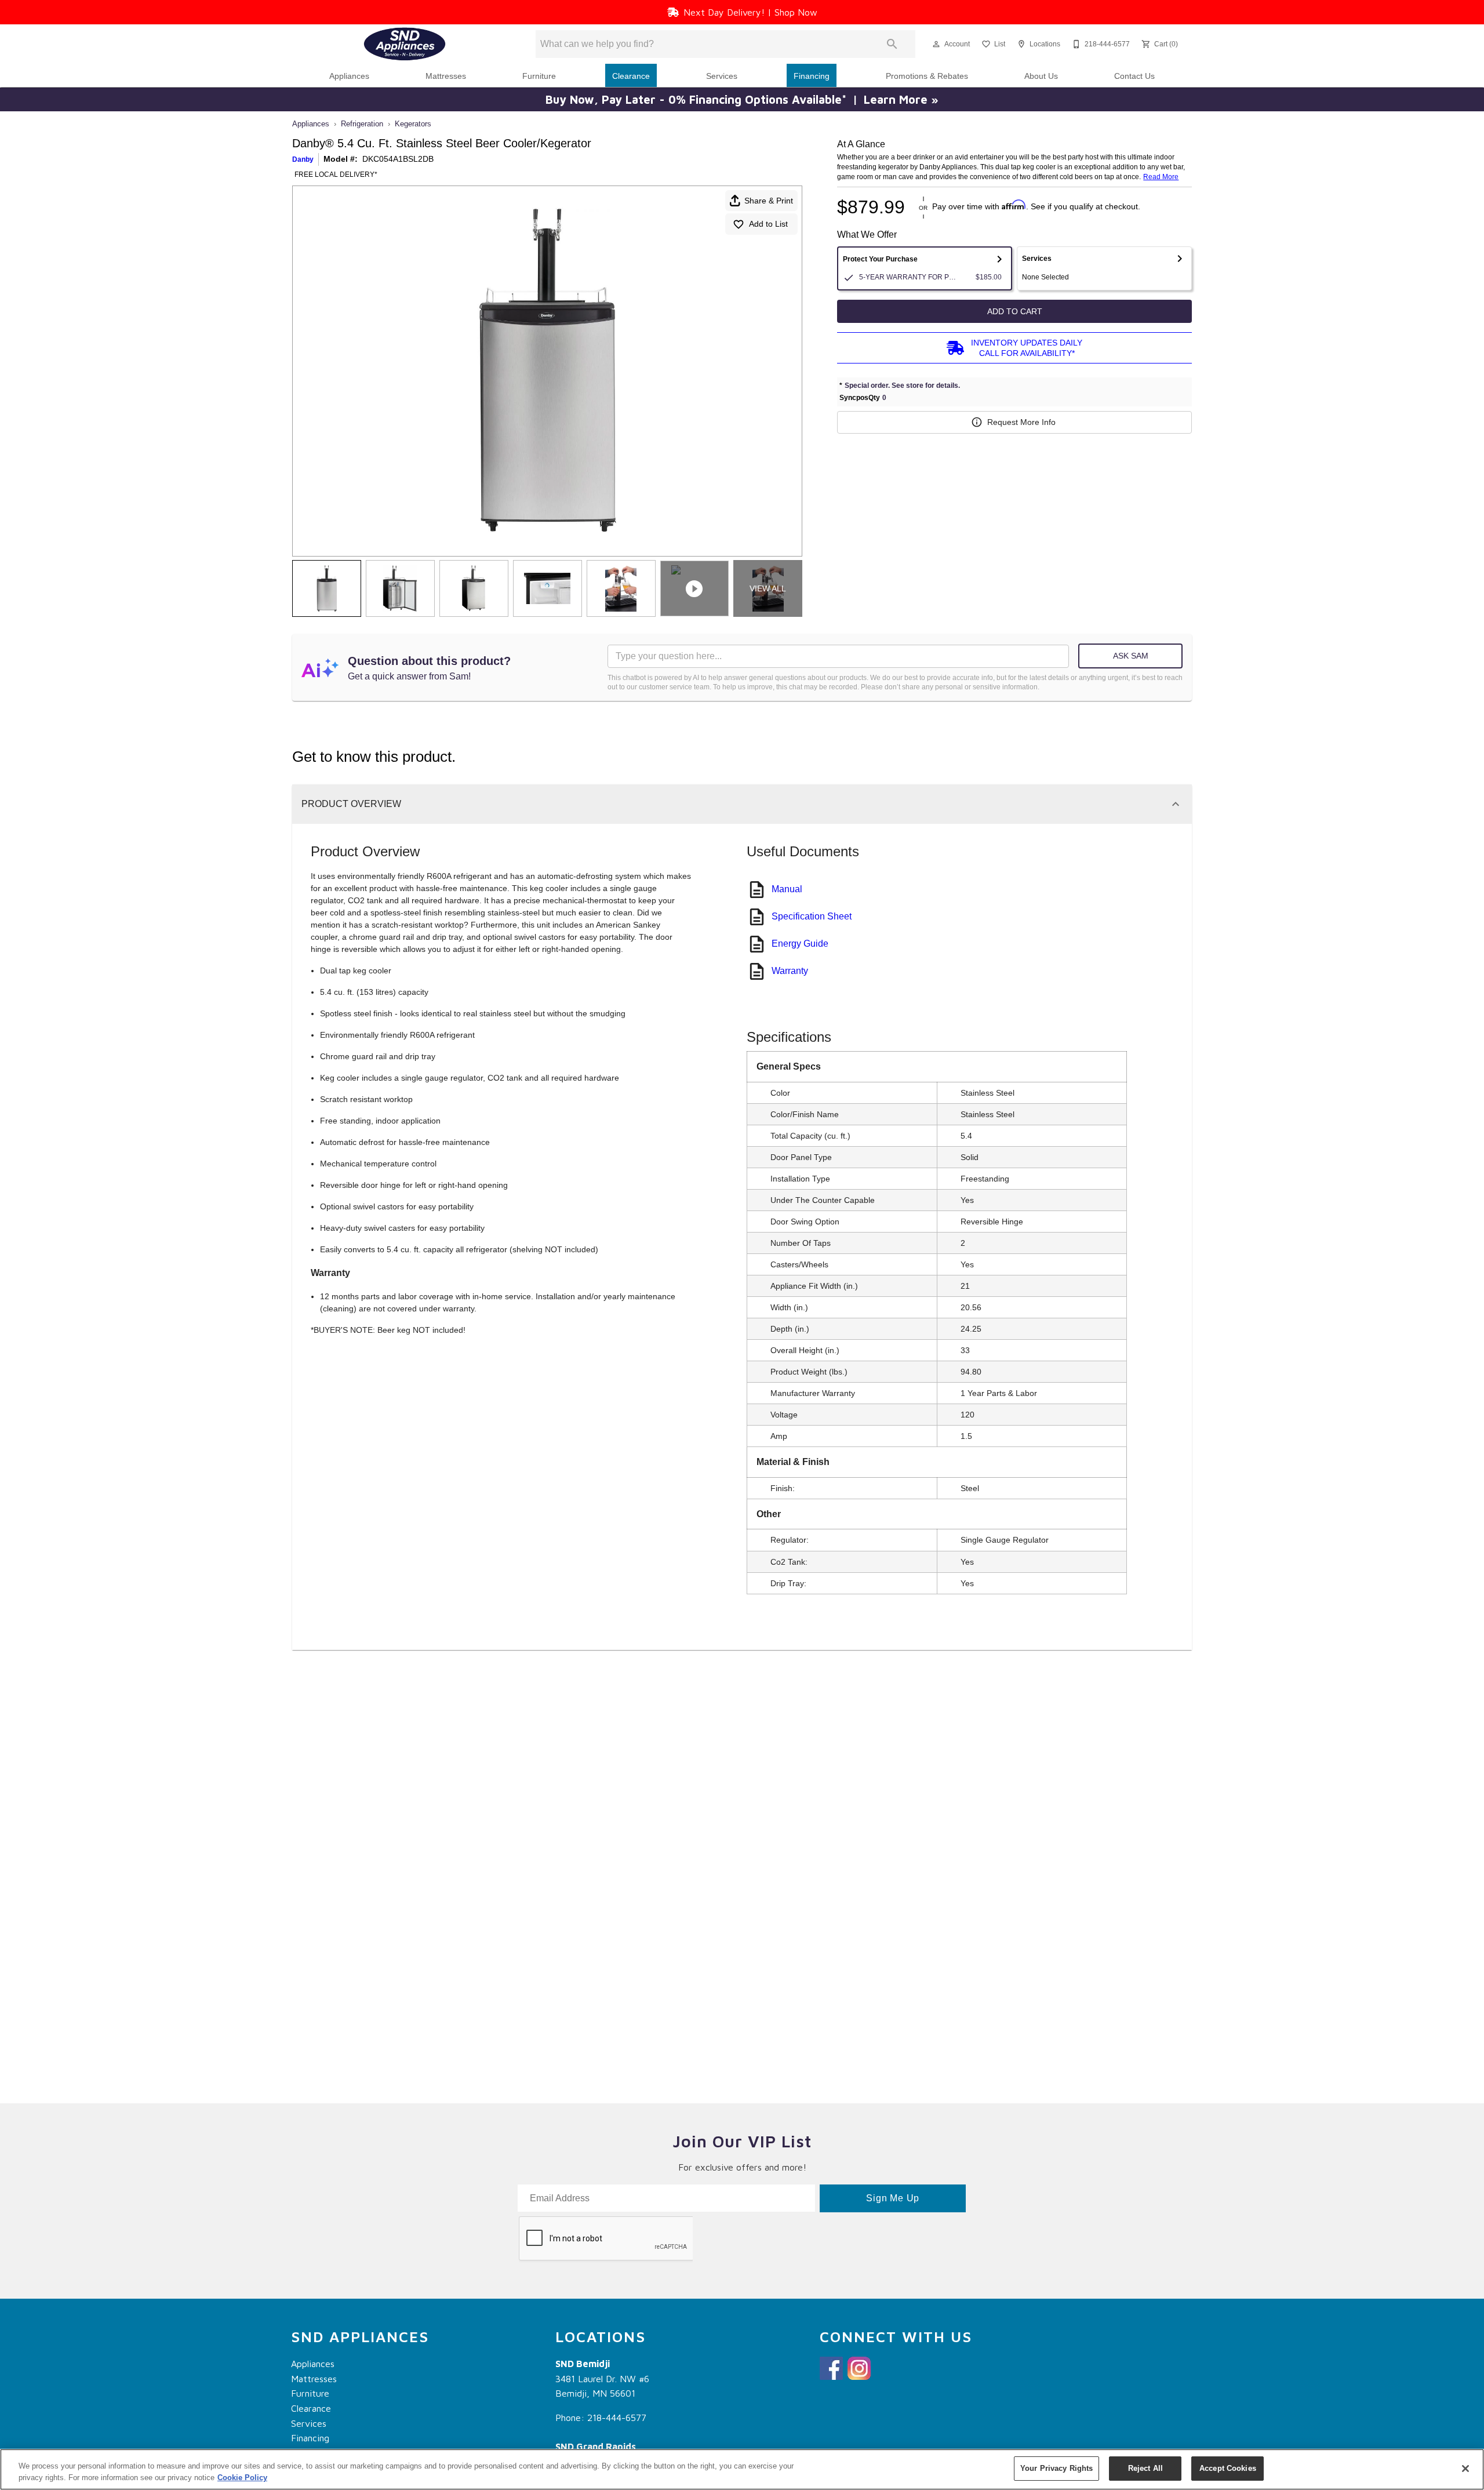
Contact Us (1134, 76)
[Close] (1465, 2469)
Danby (303, 159)
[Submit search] (892, 44)
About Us (1041, 76)
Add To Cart (1015, 311)
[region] (742, 2469)
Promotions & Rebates (927, 76)
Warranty (790, 971)
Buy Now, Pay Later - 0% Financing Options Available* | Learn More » (742, 99)
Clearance (631, 76)
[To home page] (405, 44)
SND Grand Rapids (596, 2447)
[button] (936, 44)
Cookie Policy (242, 2478)
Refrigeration (362, 124)
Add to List (768, 224)
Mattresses (446, 76)
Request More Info (1021, 422)
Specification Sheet (812, 916)
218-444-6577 (617, 2418)
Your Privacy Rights (1056, 2468)
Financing (812, 76)
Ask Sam (1131, 656)
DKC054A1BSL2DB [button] (398, 159)
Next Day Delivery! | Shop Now (750, 12)
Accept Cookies (1228, 2468)
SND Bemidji (583, 2364)
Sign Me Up (893, 2198)
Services (722, 76)
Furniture (539, 76)
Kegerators (413, 124)
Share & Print (769, 201)
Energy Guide (800, 944)
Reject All (1145, 2468)
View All (768, 588)
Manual (787, 889)
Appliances (349, 76)
